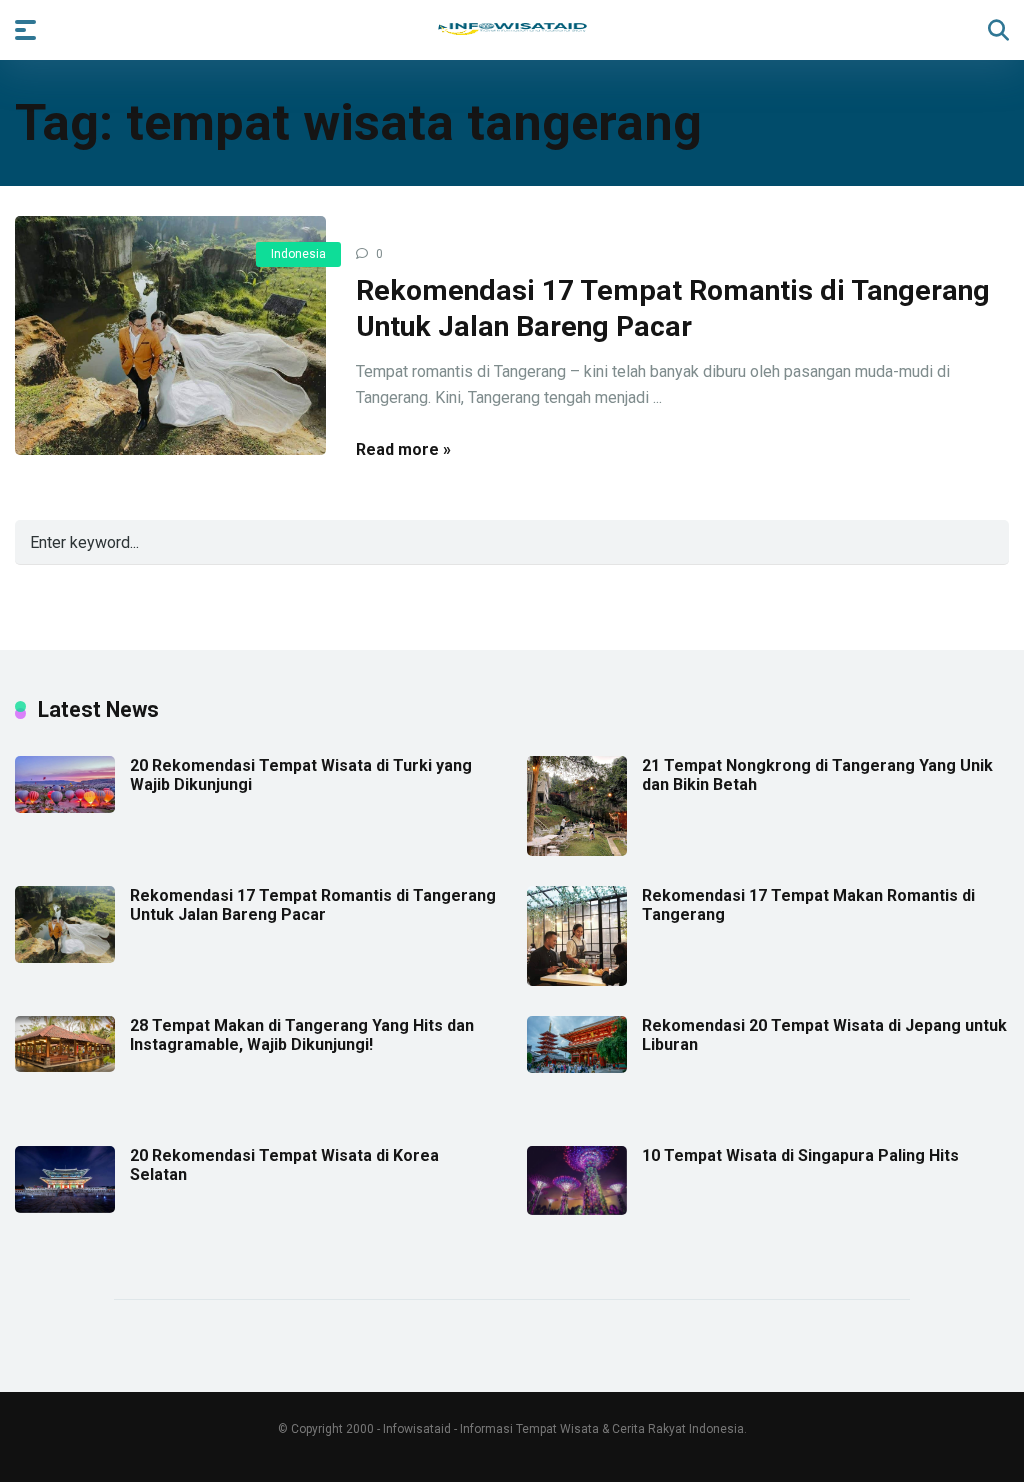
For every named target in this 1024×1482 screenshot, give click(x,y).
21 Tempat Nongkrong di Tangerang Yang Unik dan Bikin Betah (817, 775)
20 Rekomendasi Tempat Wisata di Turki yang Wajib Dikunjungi (301, 775)
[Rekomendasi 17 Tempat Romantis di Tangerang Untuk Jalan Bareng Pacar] (170, 336)
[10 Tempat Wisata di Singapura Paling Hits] (577, 1209)
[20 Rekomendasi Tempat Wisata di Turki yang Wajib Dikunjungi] (65, 807)
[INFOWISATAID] (512, 29)
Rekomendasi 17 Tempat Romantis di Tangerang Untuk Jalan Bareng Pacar (313, 905)
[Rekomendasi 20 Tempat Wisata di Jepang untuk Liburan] (577, 1067)
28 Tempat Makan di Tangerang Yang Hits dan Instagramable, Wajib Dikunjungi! (302, 1035)
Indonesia (298, 254)
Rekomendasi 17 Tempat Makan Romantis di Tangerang (808, 905)
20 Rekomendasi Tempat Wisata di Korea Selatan (284, 1165)
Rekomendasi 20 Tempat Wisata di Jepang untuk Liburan (824, 1035)
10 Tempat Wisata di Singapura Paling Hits (800, 1155)
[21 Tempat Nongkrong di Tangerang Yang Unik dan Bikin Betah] (577, 850)
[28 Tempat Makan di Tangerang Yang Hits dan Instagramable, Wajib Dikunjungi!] (65, 1066)
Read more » (403, 449)
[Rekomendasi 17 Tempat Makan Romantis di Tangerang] (577, 980)
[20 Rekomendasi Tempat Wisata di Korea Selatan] (65, 1207)
